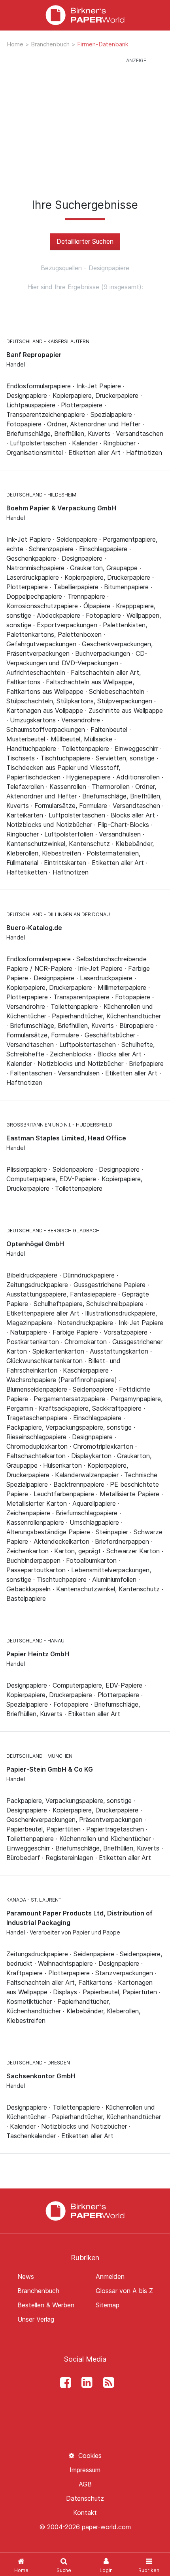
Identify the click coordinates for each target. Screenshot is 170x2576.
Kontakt (85, 2513)
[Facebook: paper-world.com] (63, 2383)
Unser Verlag (36, 2319)
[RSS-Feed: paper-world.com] (106, 2383)
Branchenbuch (51, 44)
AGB (85, 2484)
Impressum (85, 2470)
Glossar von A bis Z (124, 2291)
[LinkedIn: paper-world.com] (85, 2383)
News (26, 2276)
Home (16, 44)
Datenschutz (85, 2498)
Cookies (89, 2456)
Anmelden (110, 2276)
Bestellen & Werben (46, 2305)
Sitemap (108, 2305)
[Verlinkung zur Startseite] (85, 15)
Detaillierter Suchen (85, 241)
